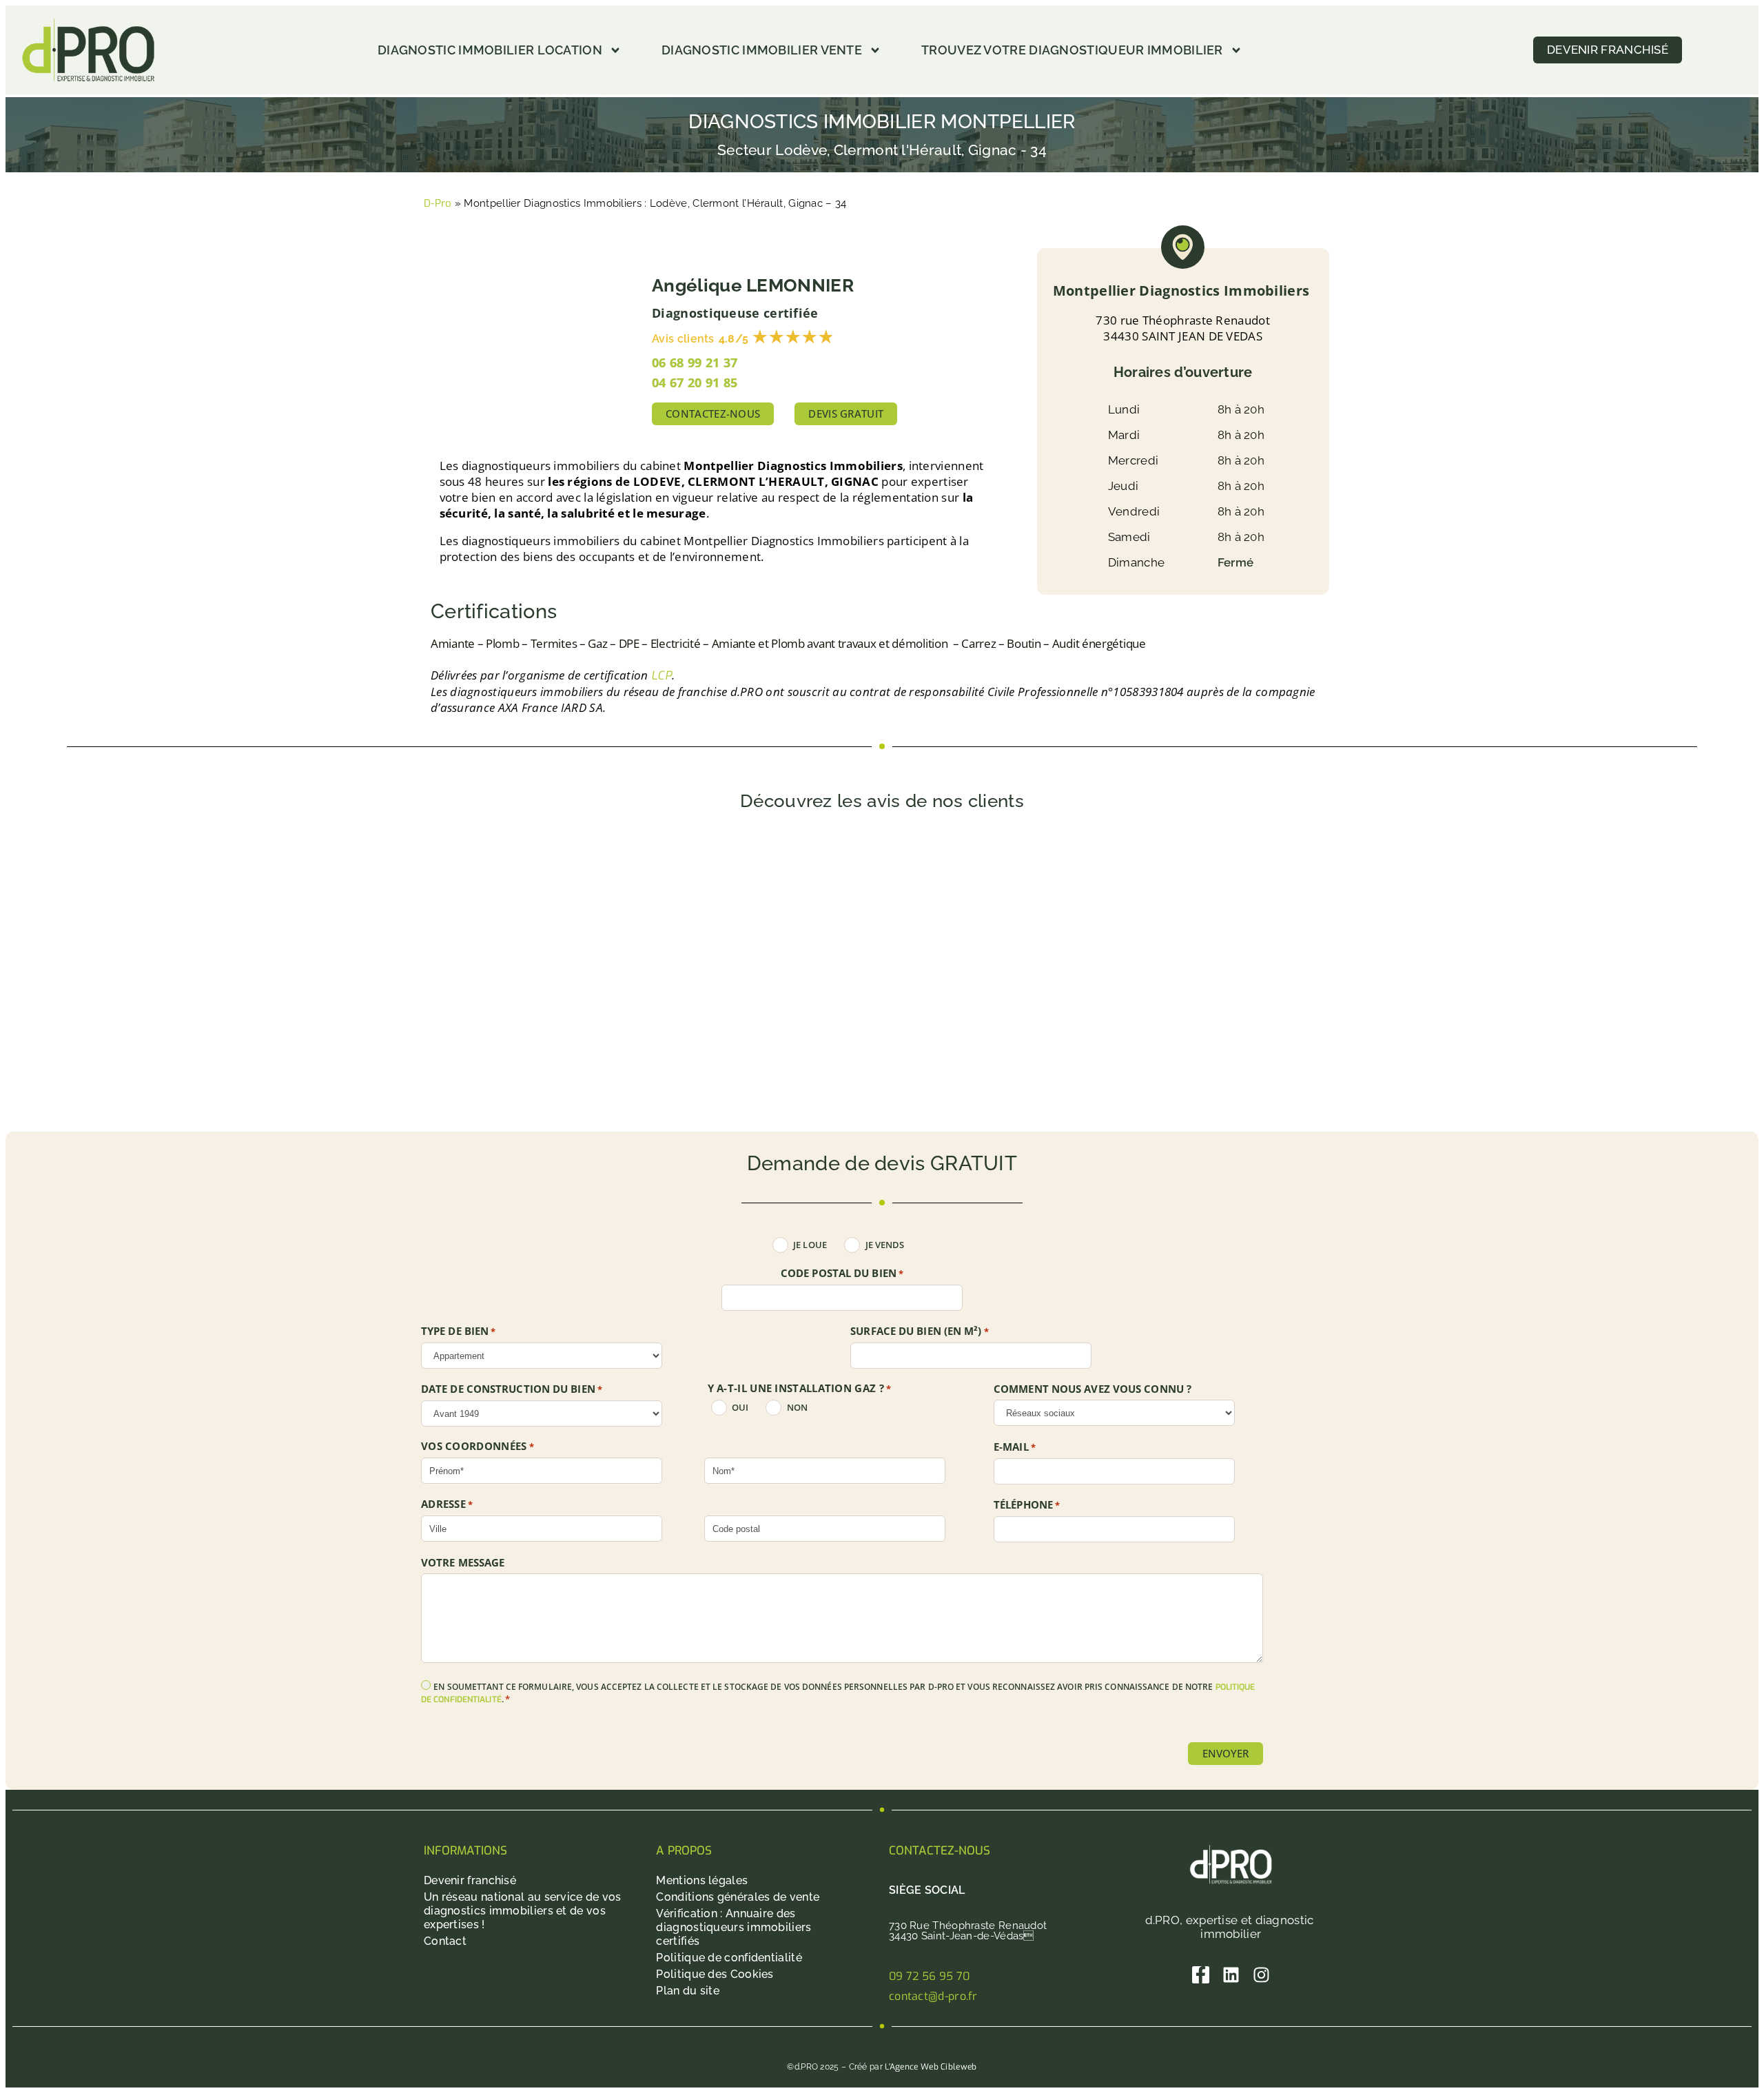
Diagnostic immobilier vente (762, 50)
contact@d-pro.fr (933, 1996)
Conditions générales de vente (738, 1897)
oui (740, 1408)
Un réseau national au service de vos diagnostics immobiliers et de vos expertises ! (523, 1911)
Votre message (463, 1563)
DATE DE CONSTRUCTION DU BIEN (512, 1389)
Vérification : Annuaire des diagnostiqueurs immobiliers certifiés (734, 1927)
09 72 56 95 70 (929, 1976)
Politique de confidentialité (729, 1958)
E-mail (1015, 1447)
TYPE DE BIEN (459, 1331)
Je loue (810, 1245)
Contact (445, 1941)
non (797, 1408)
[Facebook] (1201, 1975)
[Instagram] (1261, 1975)
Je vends (885, 1245)
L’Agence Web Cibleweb (931, 2067)
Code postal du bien (842, 1274)
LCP (661, 676)
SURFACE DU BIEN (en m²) (920, 1331)
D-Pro (438, 203)
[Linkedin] (1231, 1975)
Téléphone (1027, 1505)
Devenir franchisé (470, 1880)
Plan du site (688, 1991)
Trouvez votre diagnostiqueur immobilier (1072, 50)
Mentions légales (702, 1880)
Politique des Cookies (715, 1974)
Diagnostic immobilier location (490, 50)
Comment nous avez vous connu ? (1093, 1389)
